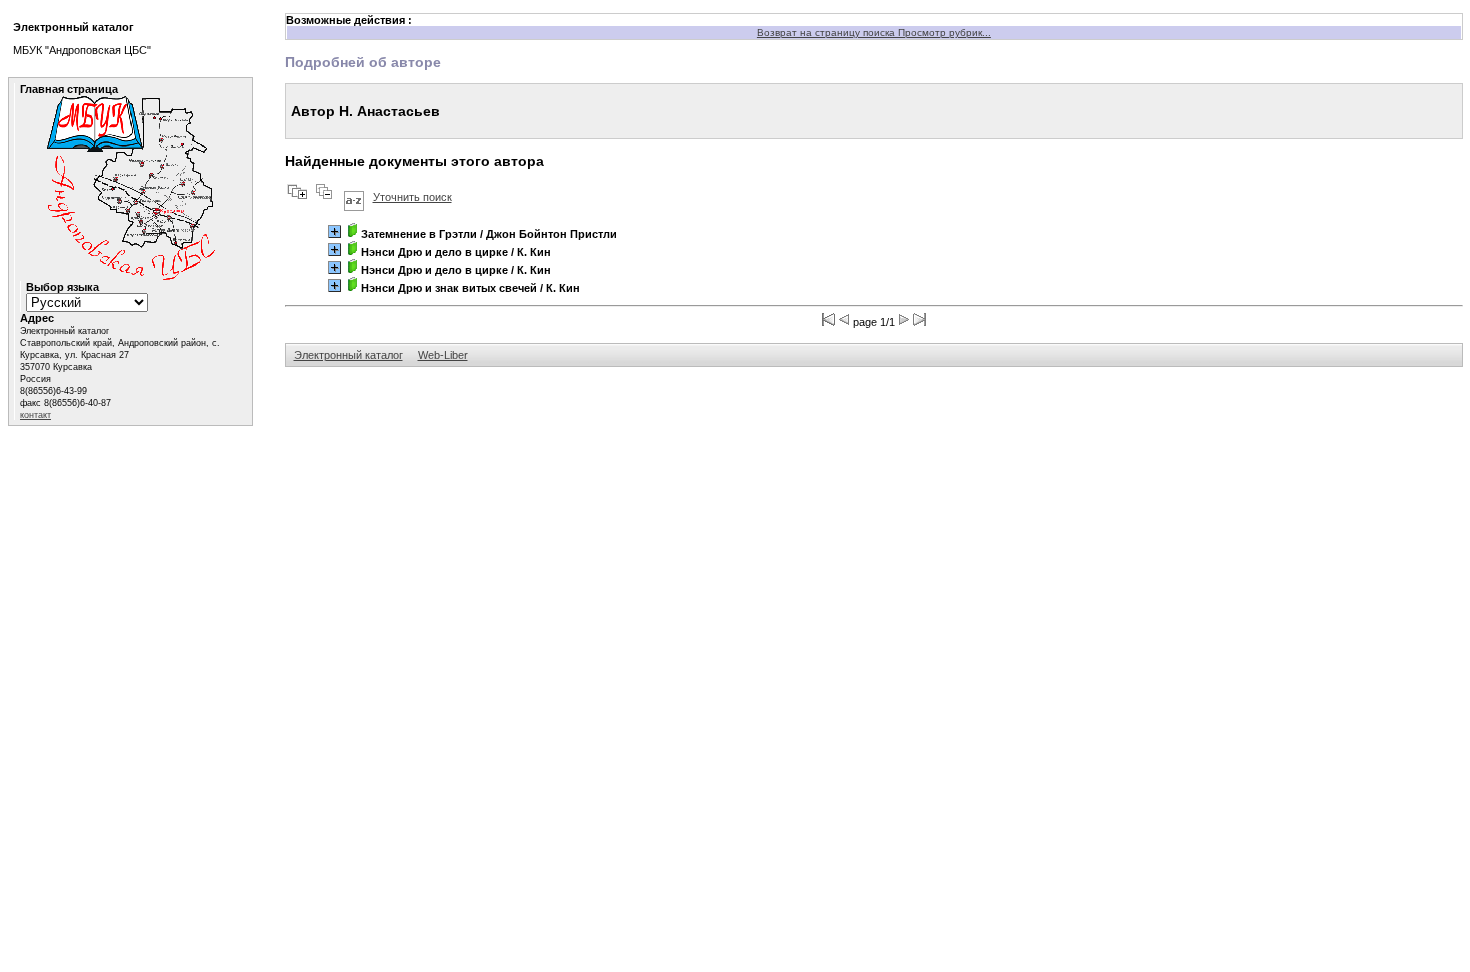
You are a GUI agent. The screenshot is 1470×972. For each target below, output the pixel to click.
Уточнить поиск (412, 197)
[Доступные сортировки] (354, 197)
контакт (35, 415)
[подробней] (334, 231)
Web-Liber (443, 355)
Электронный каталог (348, 355)
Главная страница (69, 89)
